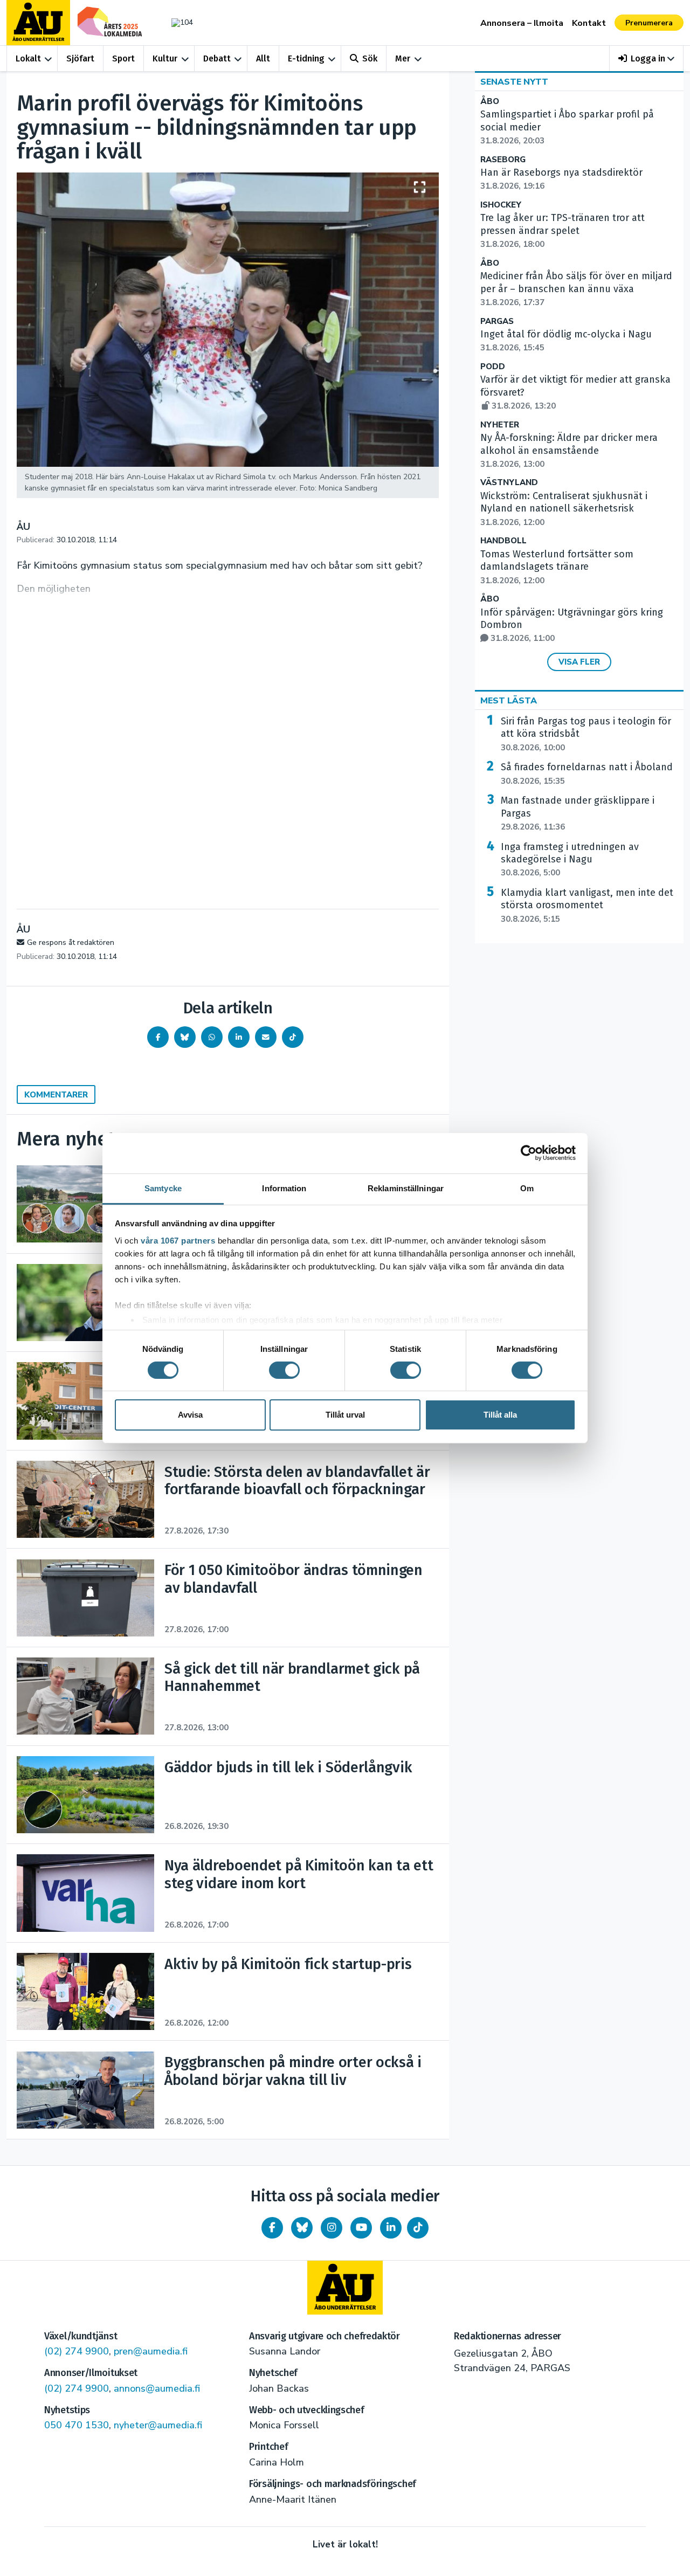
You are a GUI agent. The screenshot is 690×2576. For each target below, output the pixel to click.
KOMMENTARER (56, 1095)
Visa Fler (579, 662)
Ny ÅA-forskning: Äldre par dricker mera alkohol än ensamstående (569, 451)
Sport (123, 58)
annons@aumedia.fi (157, 2388)
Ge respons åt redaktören (71, 942)
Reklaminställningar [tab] (406, 1188)
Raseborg (503, 160)
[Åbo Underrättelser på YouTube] (361, 2228)
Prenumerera (649, 23)
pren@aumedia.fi (151, 2351)
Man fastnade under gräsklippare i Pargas (578, 813)
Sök (370, 58)
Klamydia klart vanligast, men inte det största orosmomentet (587, 906)
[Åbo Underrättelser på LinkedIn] (391, 2228)
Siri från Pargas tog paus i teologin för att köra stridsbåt (586, 734)
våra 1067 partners (178, 1240)
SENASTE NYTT (514, 82)
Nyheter (500, 425)
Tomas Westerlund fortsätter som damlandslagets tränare (557, 567)
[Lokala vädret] (177, 22)
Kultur (165, 58)
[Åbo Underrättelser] (345, 2288)
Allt (263, 58)
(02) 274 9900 (77, 2351)
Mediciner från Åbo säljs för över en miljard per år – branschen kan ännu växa (576, 289)
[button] (647, 58)
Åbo (490, 102)
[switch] (284, 1370)
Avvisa (190, 1415)
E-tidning (306, 58)
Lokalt (28, 58)
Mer (403, 58)
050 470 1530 (77, 2425)
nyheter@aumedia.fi (158, 2425)
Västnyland (509, 483)
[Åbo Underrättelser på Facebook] (272, 2228)
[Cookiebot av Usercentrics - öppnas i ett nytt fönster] (529, 1153)
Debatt (217, 58)
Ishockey (501, 205)
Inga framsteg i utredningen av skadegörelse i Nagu (570, 860)
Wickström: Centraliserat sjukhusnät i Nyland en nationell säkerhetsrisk (564, 509)
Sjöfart (80, 58)
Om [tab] (527, 1188)
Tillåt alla (500, 1415)
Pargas (497, 322)
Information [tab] (284, 1188)
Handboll (503, 541)
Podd (493, 367)
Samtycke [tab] (163, 1188)
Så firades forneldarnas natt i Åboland (587, 774)
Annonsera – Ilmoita (522, 23)
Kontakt (589, 23)
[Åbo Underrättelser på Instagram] (332, 2228)
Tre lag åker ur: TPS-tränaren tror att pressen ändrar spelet (563, 231)
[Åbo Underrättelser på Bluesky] (302, 2228)
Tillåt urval (345, 1415)
